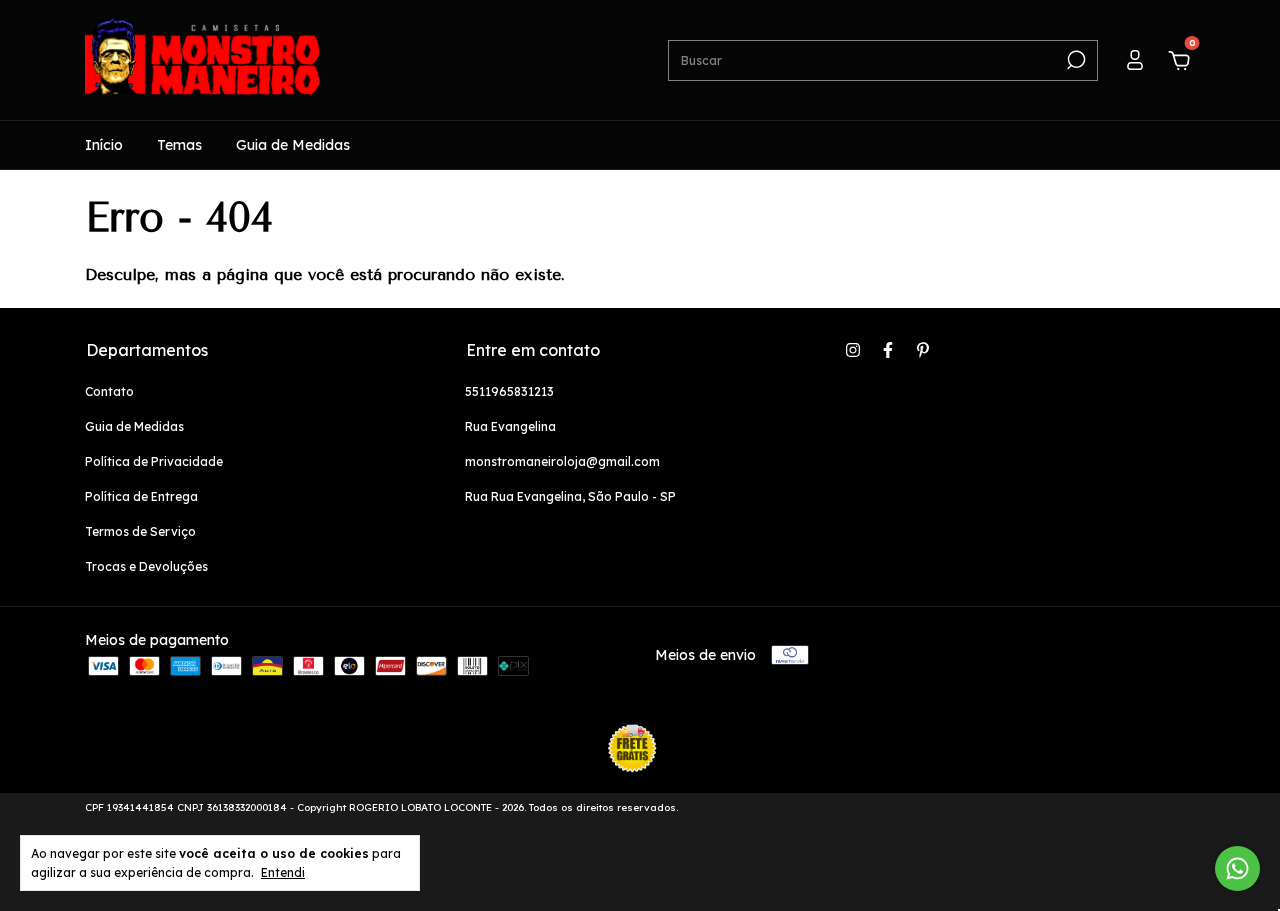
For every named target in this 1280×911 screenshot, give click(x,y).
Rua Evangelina (510, 426)
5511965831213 (509, 391)
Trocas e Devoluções (146, 566)
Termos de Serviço (140, 531)
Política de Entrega (141, 496)
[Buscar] (1074, 60)
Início (104, 145)
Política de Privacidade (154, 461)
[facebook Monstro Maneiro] (888, 350)
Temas (179, 145)
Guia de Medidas (293, 145)
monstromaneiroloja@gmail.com (562, 461)
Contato (109, 391)
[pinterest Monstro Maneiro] (923, 350)
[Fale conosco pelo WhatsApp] (1237, 868)
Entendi (283, 872)
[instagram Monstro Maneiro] (853, 350)
